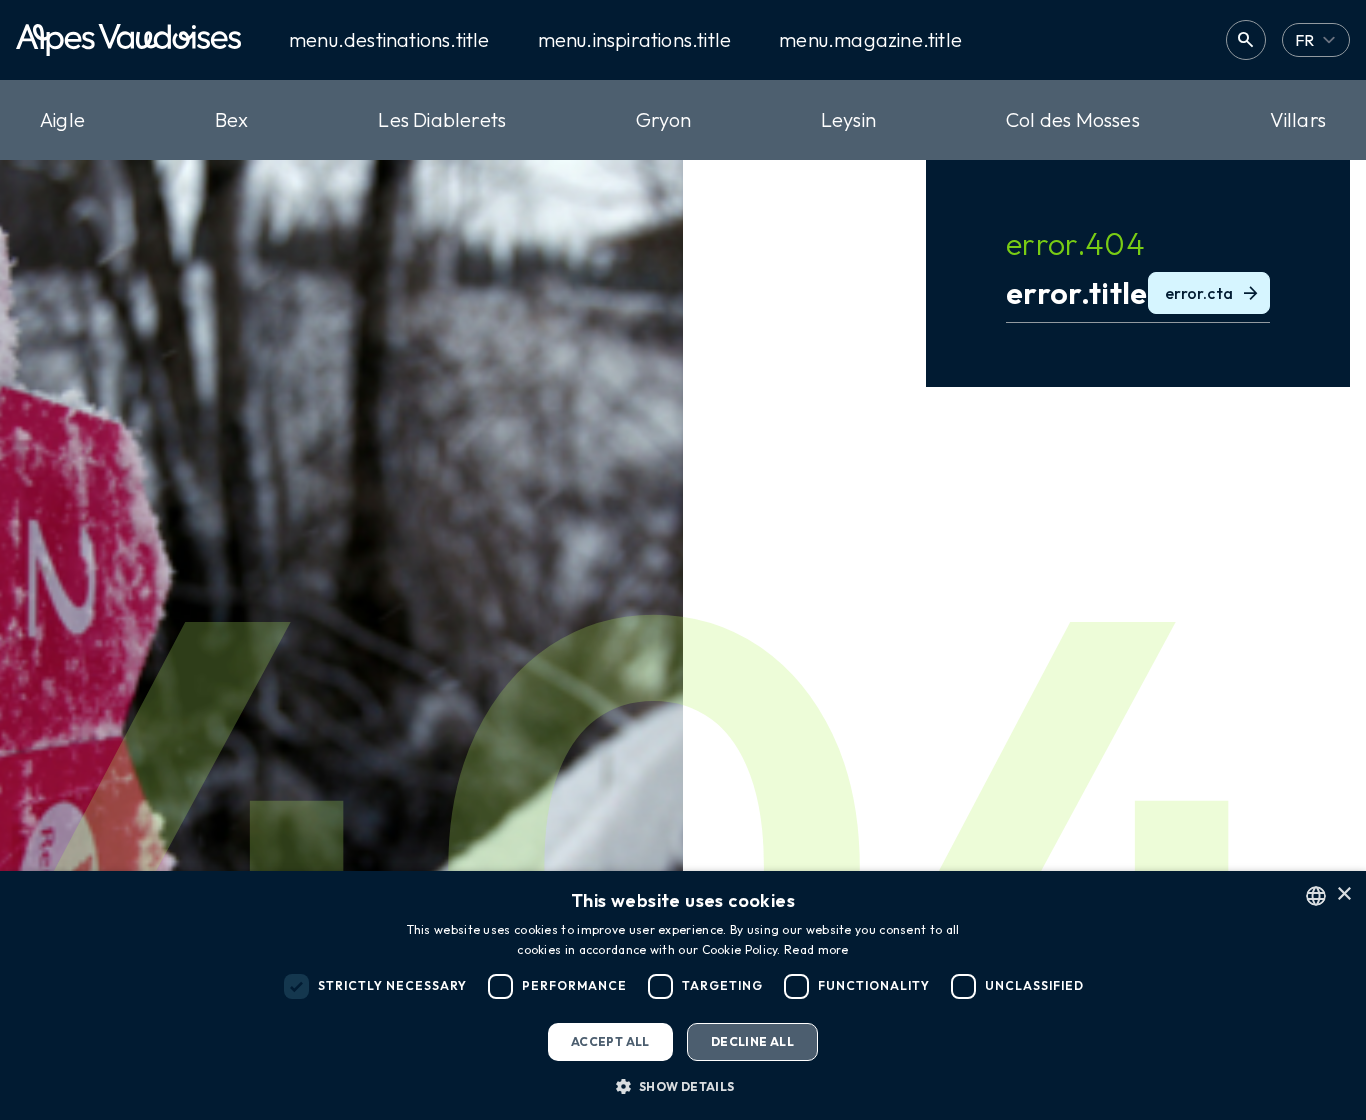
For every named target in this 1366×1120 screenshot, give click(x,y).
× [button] (1343, 894)
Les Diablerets (442, 119)
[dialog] (683, 995)
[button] (682, 1086)
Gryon (663, 119)
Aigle (62, 119)
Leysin (848, 119)
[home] (128, 40)
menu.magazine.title (870, 40)
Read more (816, 949)
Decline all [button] (752, 1041)
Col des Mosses (1073, 119)
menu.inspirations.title (635, 40)
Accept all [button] (610, 1041)
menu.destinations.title (389, 40)
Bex (232, 119)
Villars (1298, 119)
